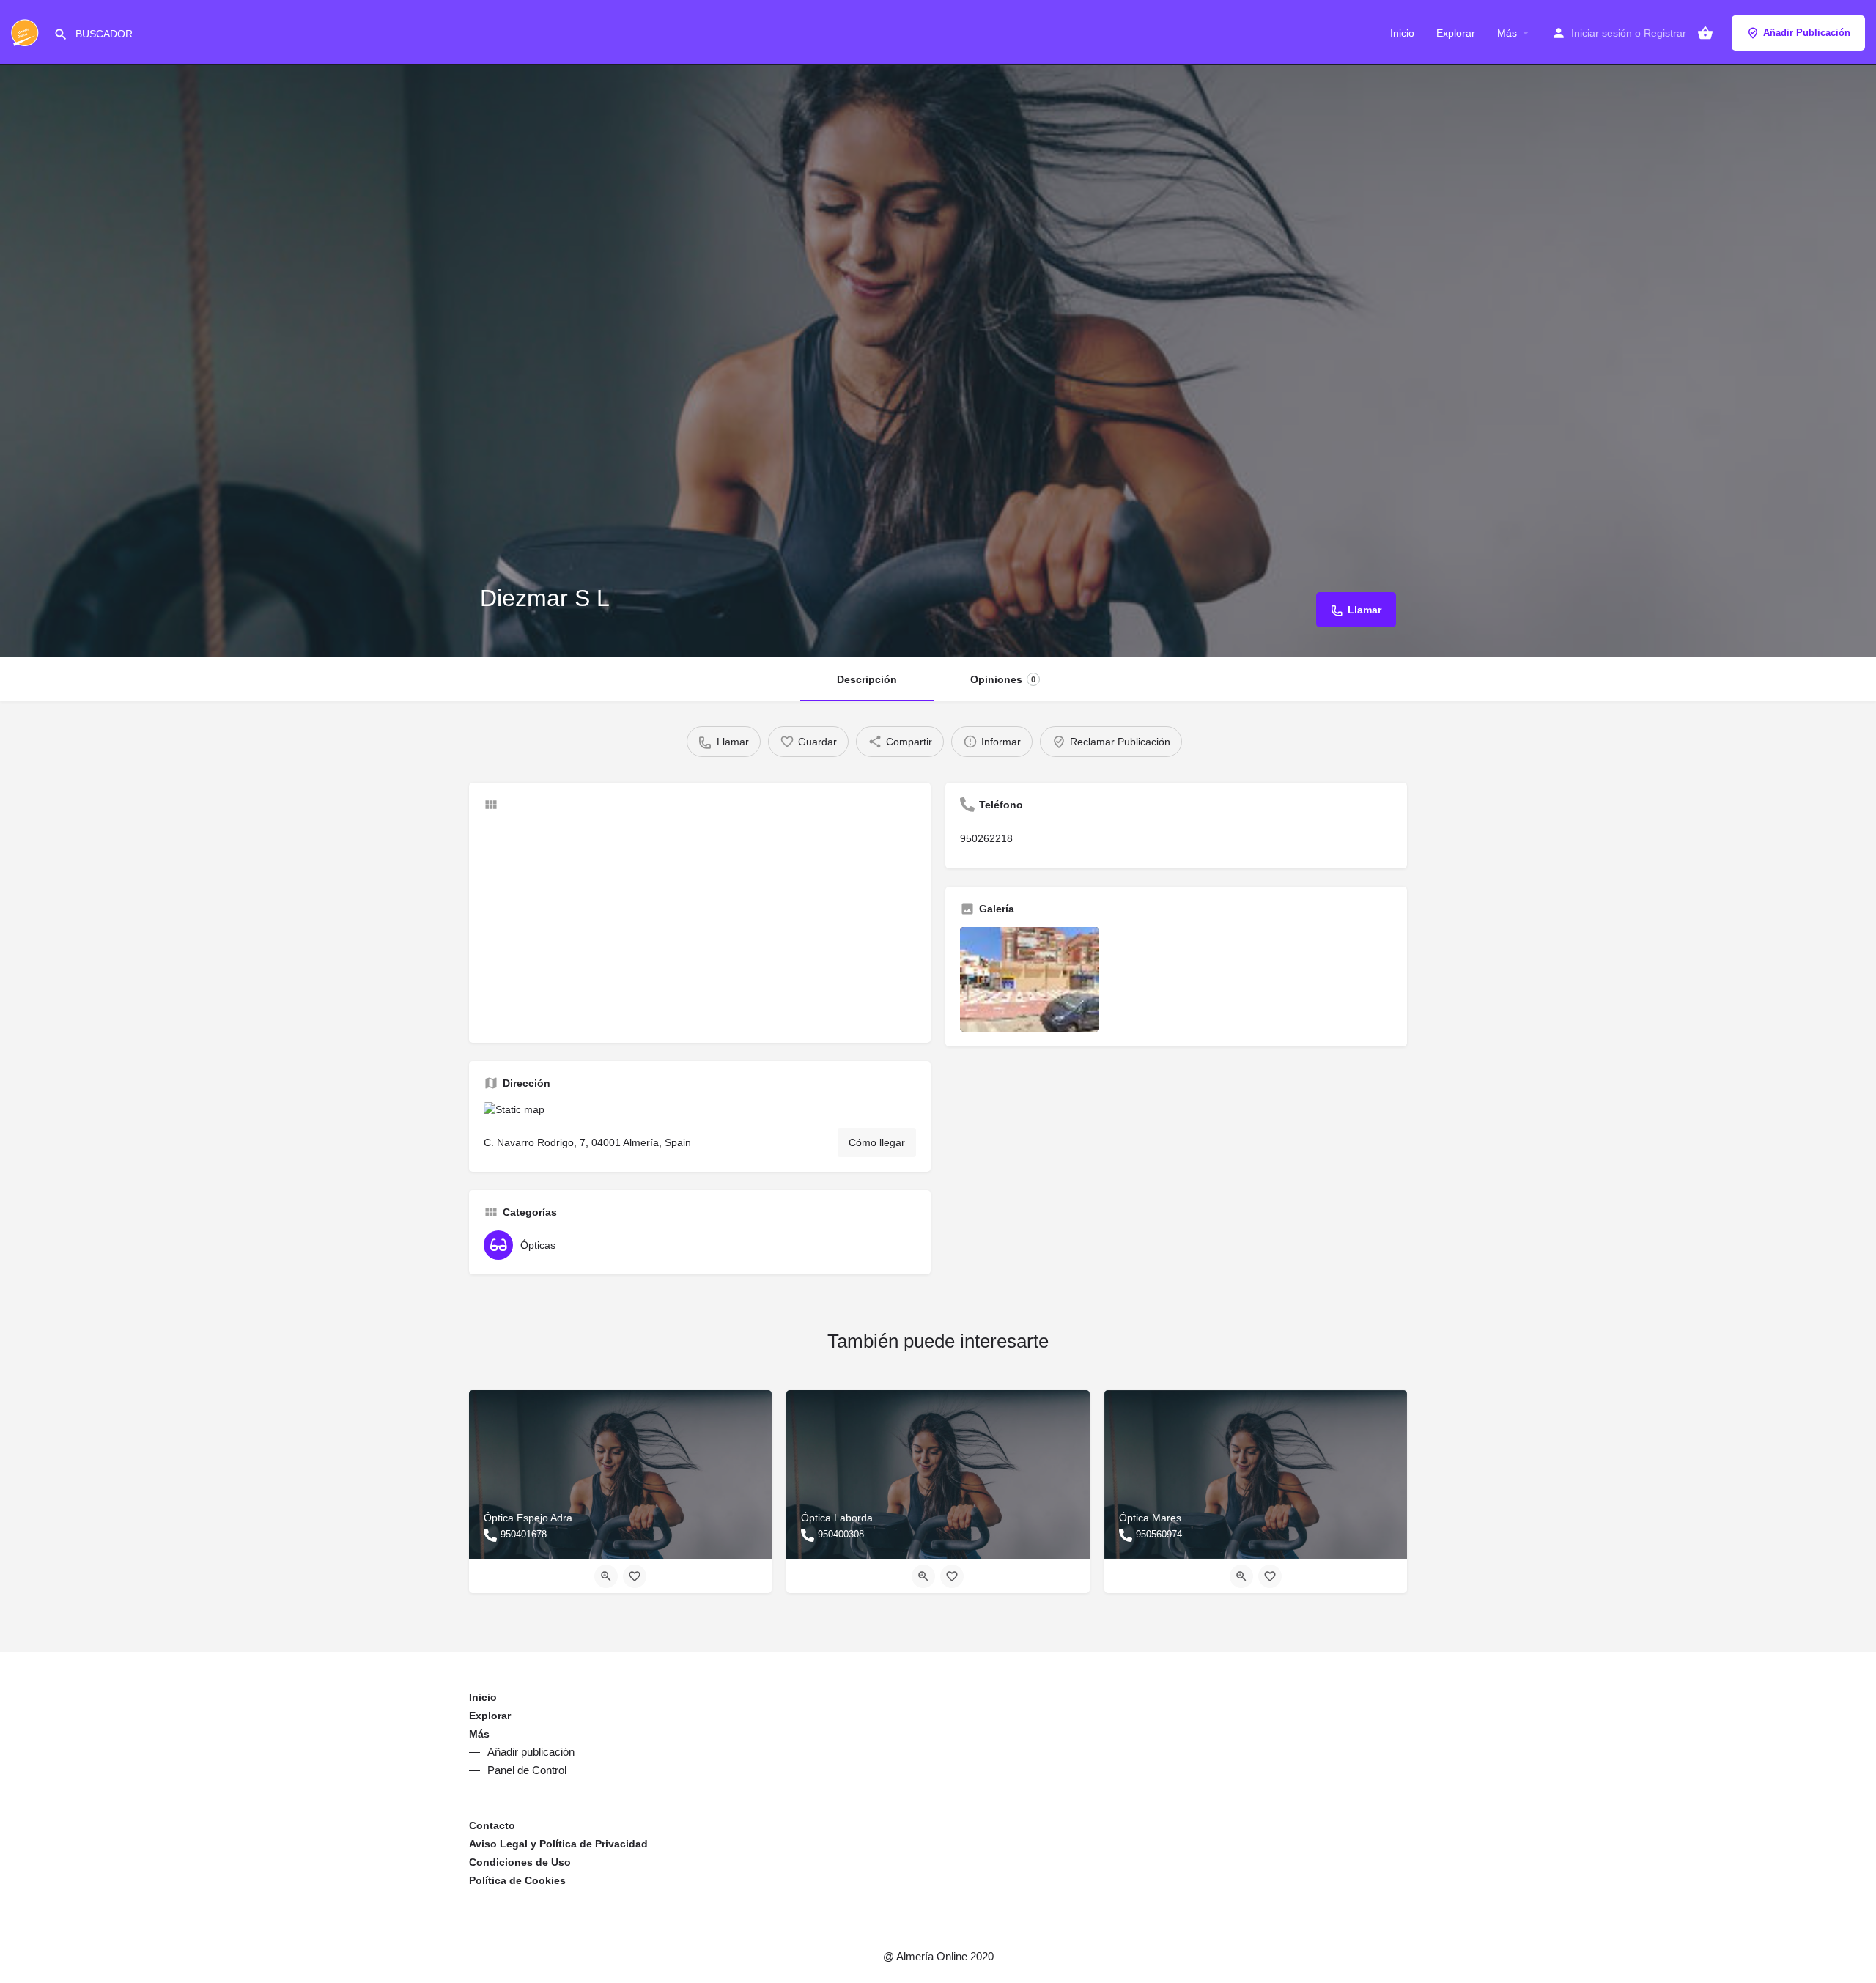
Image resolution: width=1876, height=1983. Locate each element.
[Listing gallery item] (1030, 979)
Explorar (1456, 33)
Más (1507, 33)
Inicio (1402, 33)
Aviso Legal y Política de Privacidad (558, 1844)
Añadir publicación (531, 1752)
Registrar (1665, 33)
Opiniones (1003, 679)
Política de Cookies (517, 1880)
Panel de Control (527, 1770)
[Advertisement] (700, 926)
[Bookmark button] (635, 1576)
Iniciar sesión (1602, 33)
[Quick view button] (606, 1576)
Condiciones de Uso (520, 1862)
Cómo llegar (877, 1142)
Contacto (492, 1825)
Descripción (867, 679)
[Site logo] (27, 32)
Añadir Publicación (1807, 33)
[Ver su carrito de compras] (1705, 33)
